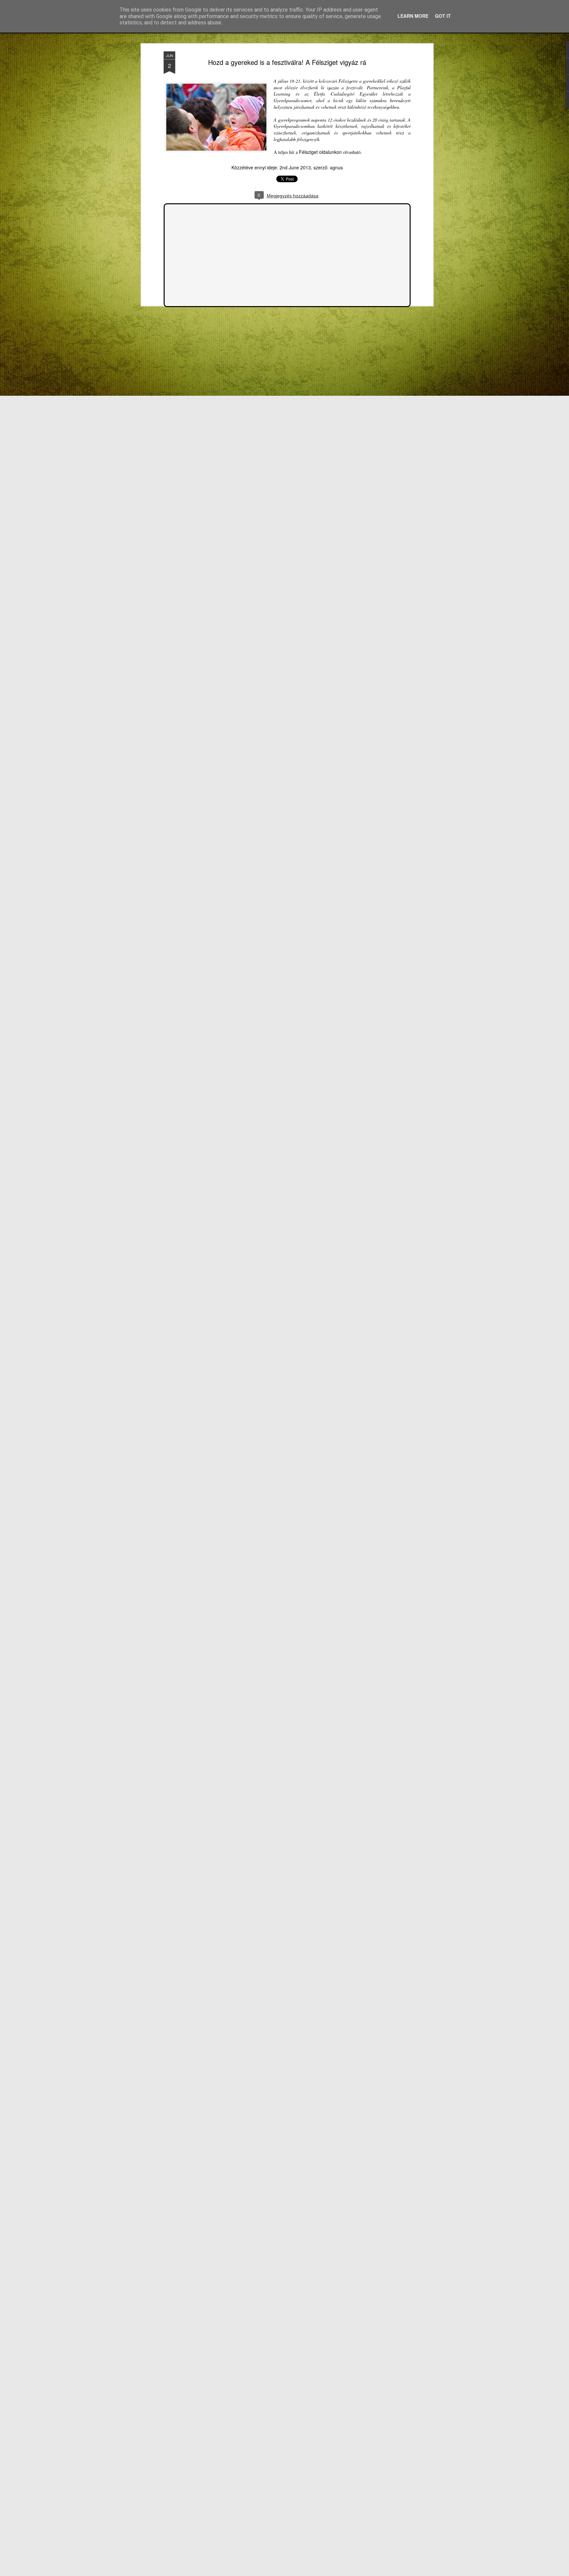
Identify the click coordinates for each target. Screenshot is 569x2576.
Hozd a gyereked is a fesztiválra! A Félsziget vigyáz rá (287, 62)
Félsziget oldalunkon (320, 152)
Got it (443, 16)
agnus (336, 167)
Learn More (413, 16)
